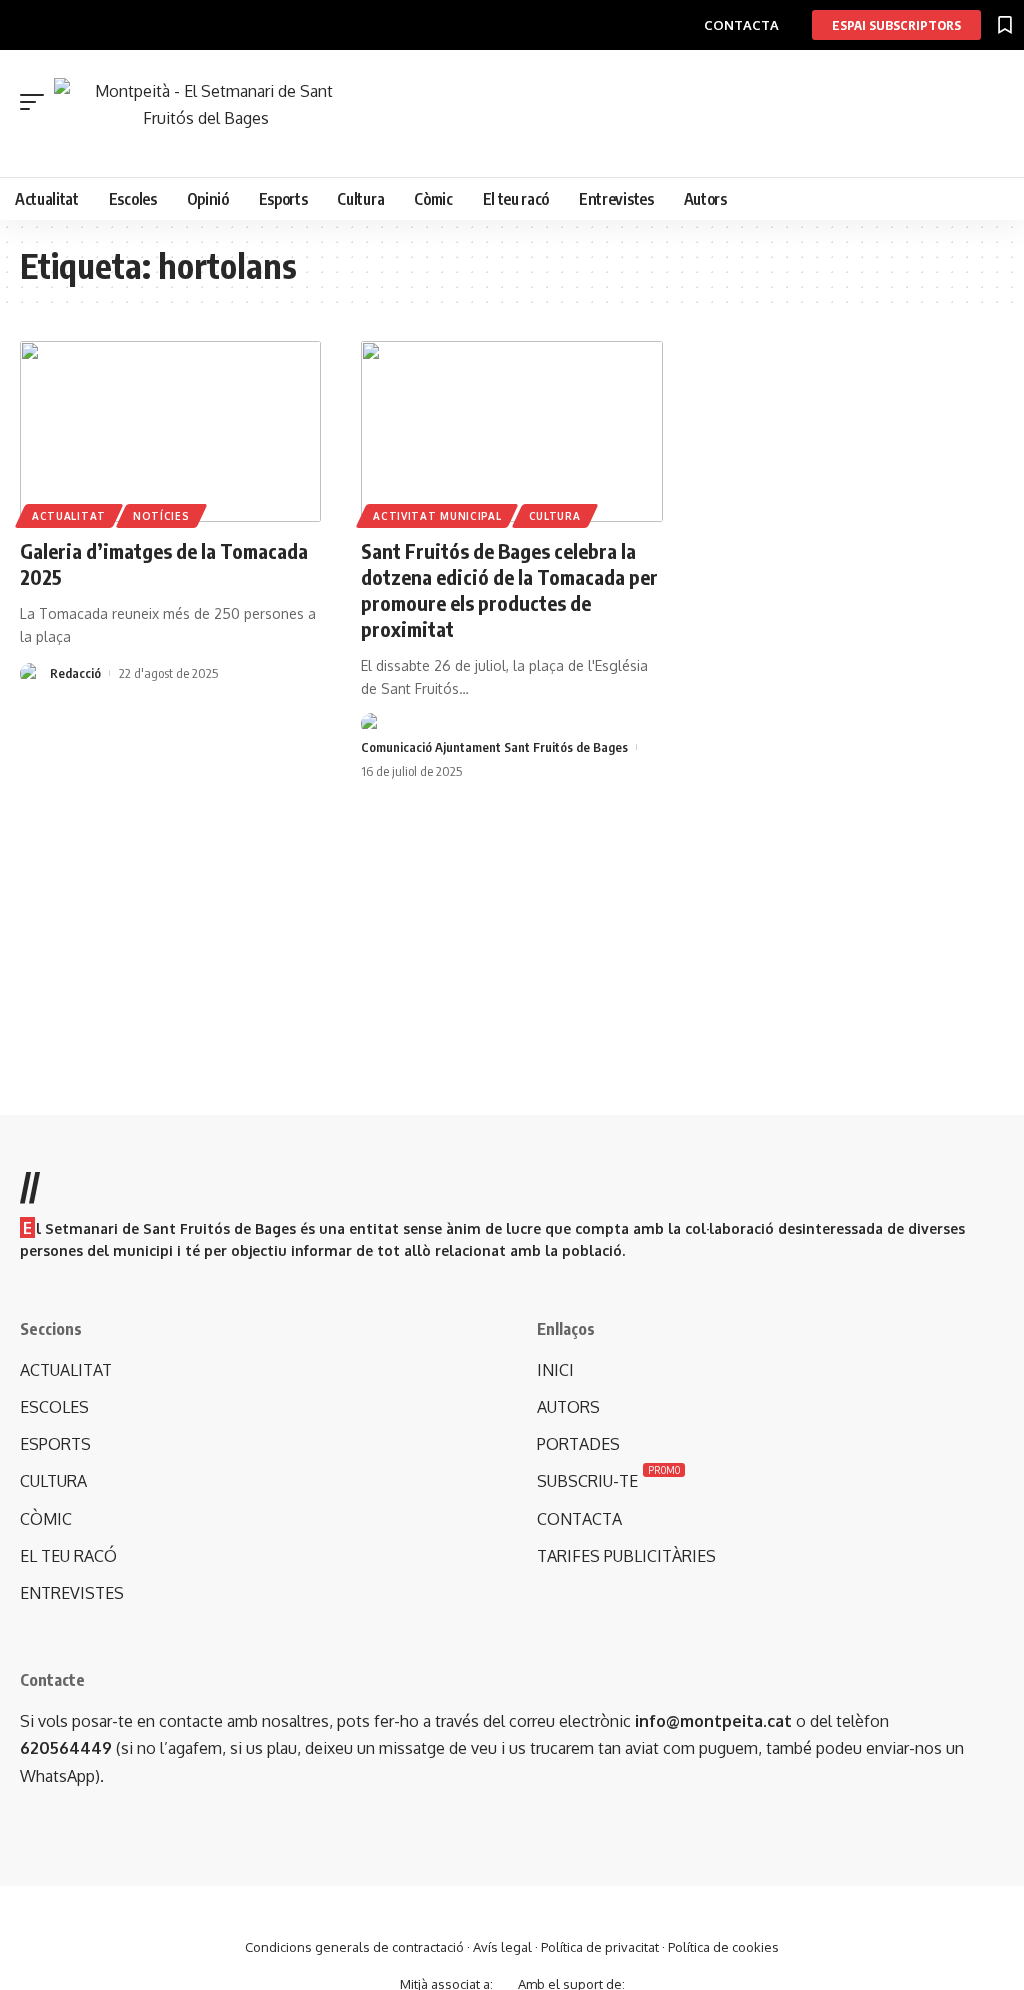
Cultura (555, 516)
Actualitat (69, 516)
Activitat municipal (437, 516)
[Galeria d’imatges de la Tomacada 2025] (170, 431)
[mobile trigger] (37, 102)
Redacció (75, 673)
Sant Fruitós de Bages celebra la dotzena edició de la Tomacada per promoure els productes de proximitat (509, 589)
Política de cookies (723, 1947)
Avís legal (502, 1947)
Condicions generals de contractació (354, 1947)
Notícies (161, 516)
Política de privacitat (600, 1947)
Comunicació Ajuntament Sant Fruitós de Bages (494, 747)
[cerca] (522, 143)
